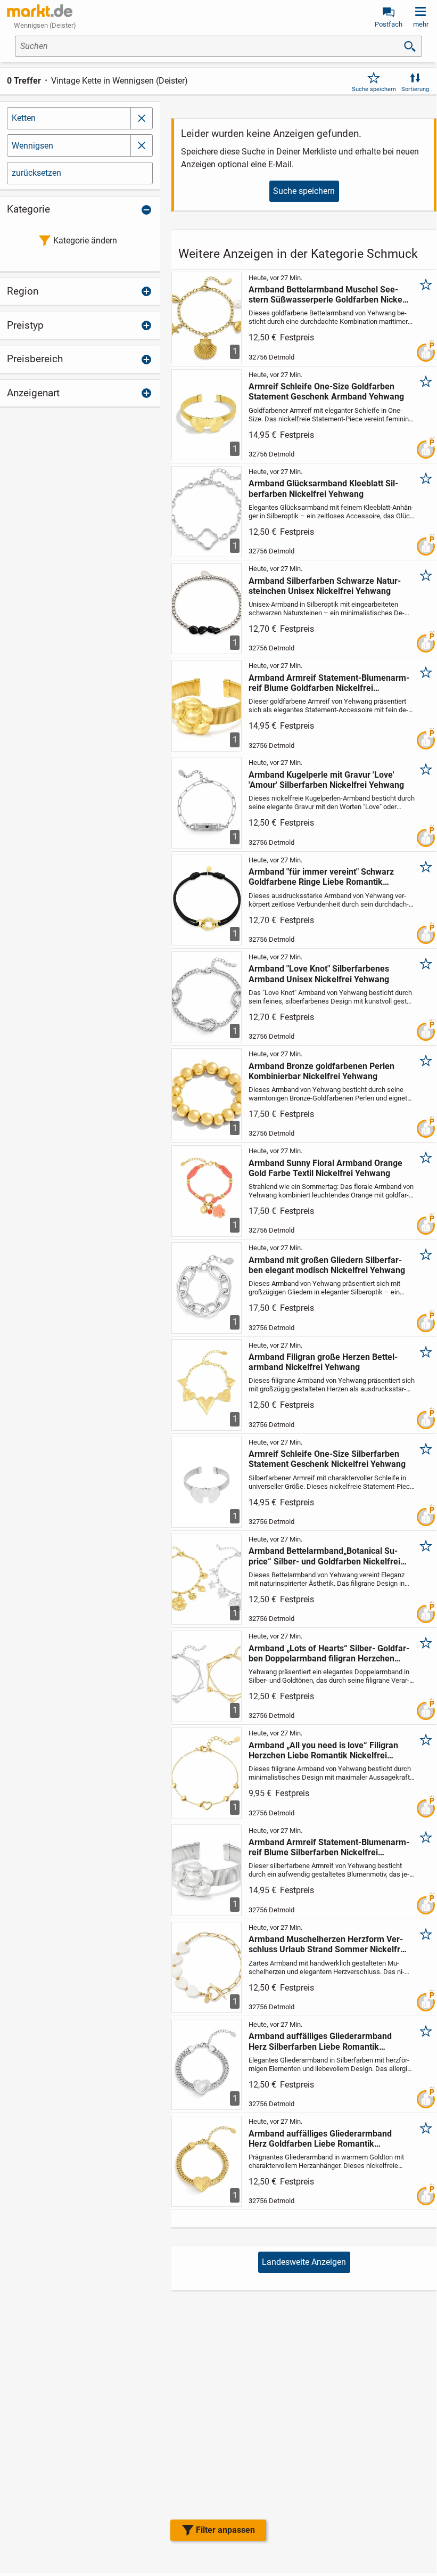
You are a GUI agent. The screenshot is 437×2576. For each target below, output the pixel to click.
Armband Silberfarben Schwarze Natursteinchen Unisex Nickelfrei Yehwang (325, 586)
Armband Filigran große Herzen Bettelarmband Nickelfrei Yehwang (323, 1362)
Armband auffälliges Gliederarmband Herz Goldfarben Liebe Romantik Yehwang (320, 2139)
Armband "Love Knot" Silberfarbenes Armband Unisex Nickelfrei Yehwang (319, 974)
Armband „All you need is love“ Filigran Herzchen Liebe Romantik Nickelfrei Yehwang (323, 1750)
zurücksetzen (36, 173)
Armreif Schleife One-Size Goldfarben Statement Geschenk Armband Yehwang (326, 392)
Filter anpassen (225, 2530)
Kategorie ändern (85, 241)
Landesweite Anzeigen (304, 2262)
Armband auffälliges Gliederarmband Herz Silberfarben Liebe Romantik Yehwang (320, 2041)
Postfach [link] (389, 24)
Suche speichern (374, 89)
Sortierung (415, 89)
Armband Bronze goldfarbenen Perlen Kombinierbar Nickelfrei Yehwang (321, 1071)
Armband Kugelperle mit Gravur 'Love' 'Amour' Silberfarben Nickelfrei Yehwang (326, 780)
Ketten (24, 118)
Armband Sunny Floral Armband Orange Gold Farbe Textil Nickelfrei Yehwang (325, 1168)
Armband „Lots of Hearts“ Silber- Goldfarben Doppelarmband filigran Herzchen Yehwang (329, 1653)
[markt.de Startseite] (40, 11)
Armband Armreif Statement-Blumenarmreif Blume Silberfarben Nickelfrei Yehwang (329, 1847)
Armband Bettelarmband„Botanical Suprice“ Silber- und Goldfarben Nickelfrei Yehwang (324, 1556)
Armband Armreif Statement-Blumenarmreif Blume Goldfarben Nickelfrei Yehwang (329, 683)
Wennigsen (32, 146)
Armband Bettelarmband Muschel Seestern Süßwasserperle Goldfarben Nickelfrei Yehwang (328, 295)
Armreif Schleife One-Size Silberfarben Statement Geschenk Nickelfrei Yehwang (327, 1459)
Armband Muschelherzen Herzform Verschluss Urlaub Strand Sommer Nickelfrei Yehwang (328, 1944)
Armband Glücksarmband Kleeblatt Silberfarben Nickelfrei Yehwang (323, 488)
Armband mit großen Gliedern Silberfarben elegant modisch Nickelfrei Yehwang (327, 1265)
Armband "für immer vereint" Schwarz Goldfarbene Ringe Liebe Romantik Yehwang (321, 877)
